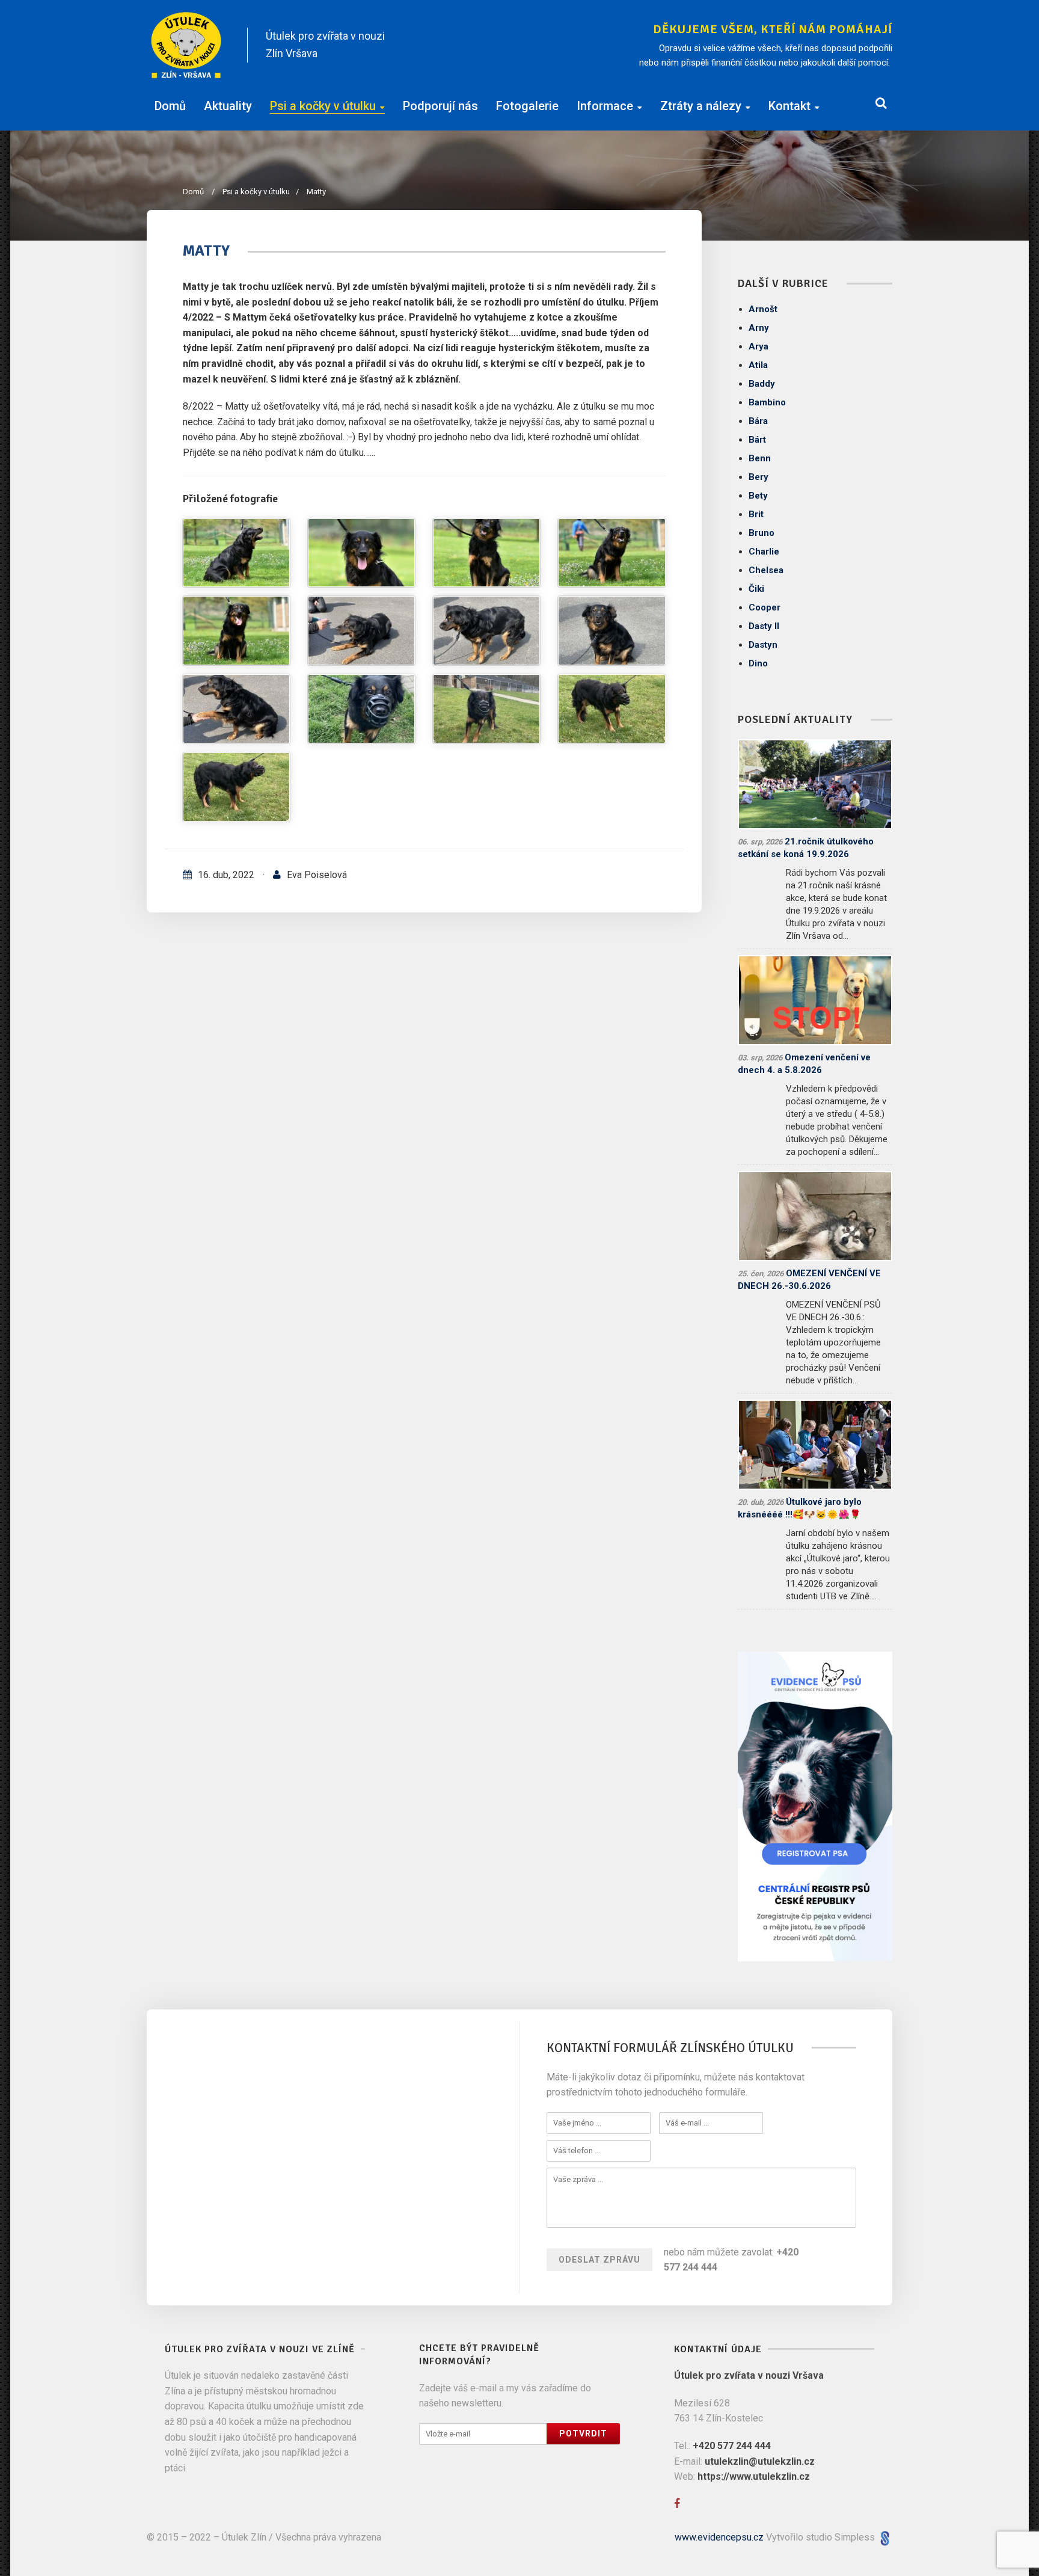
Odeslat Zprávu (599, 2260)
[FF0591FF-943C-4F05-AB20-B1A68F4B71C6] (361, 631)
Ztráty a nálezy (701, 106)
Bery (759, 477)
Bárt (757, 440)
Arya (759, 346)
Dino (758, 663)
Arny (759, 328)
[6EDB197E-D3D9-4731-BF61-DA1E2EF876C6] (486, 631)
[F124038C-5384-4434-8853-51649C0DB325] (486, 709)
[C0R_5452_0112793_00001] (236, 553)
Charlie (764, 552)
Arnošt (763, 309)
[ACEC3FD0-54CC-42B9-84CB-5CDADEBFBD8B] (611, 631)
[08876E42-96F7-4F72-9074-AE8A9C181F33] (236, 787)
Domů (170, 106)
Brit (756, 514)
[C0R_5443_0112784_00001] (486, 553)
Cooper (765, 607)
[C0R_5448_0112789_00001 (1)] (361, 553)
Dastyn (763, 645)
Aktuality (228, 106)
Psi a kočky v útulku (323, 106)
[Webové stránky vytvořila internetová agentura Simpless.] (885, 2537)
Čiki (756, 589)
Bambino (767, 402)
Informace (605, 106)
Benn (760, 458)
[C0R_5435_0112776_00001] (611, 553)
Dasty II (764, 626)
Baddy (762, 384)
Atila (758, 365)
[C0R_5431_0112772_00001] (236, 631)
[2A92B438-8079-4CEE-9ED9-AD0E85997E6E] (611, 709)
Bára (758, 421)
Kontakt (789, 106)
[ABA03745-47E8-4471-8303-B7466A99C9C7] (361, 709)
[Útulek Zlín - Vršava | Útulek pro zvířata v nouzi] (187, 45)
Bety (758, 496)
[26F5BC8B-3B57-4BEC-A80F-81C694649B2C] (236, 709)
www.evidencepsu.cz (719, 2537)
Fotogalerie (527, 106)
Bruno (762, 533)
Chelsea (766, 570)
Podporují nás (440, 106)
